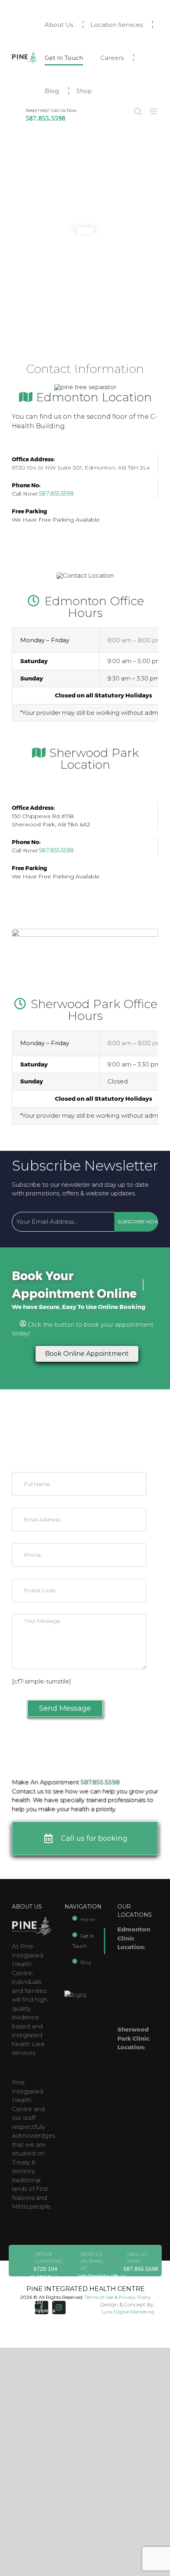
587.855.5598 (45, 118)
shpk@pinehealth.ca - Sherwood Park (103, 2301)
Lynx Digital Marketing (128, 2312)
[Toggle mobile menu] (154, 111)
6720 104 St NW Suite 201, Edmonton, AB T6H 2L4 (81, 468)
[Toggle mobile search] (138, 111)
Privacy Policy (135, 2297)
